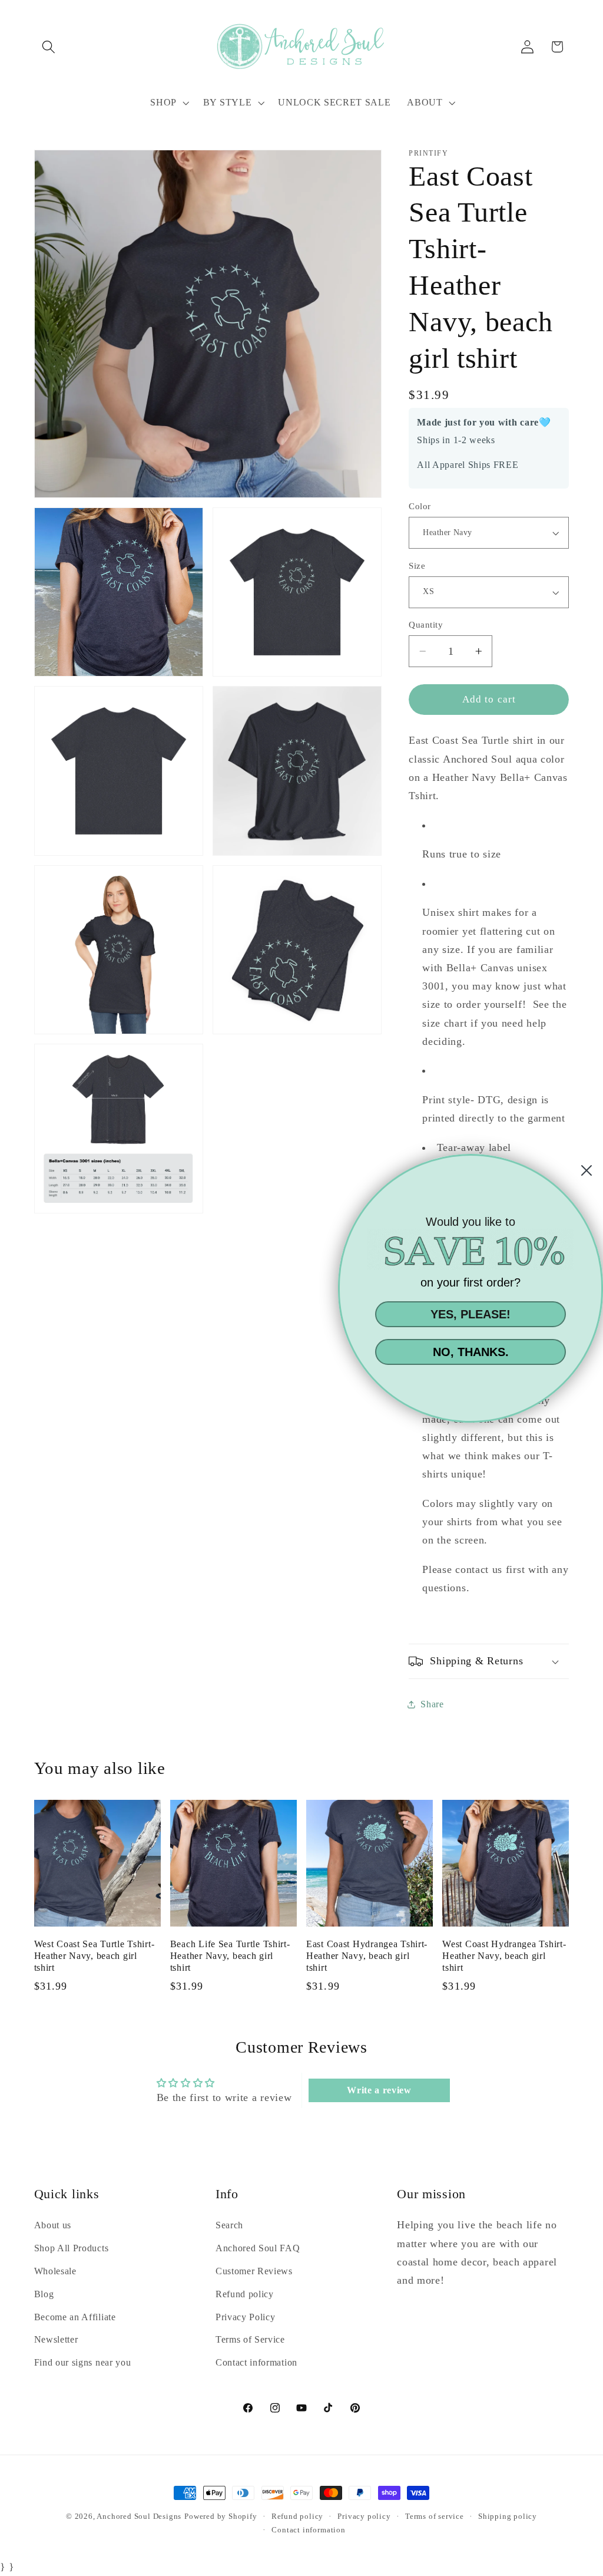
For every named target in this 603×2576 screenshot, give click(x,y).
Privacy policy (364, 2516)
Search (229, 2225)
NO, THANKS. (471, 1352)
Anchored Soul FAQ (258, 2248)
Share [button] (432, 1704)
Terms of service (435, 2516)
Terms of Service (250, 2339)
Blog (44, 2294)
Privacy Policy (246, 2317)
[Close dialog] (587, 1170)
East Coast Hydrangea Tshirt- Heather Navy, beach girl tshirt (367, 1956)
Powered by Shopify (221, 2516)
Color (420, 506)
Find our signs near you (83, 2362)
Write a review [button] (379, 2090)
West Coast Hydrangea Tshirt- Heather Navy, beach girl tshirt (504, 1956)
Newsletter (56, 2339)
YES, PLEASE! (471, 1314)
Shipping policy (508, 2516)
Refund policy (245, 2294)
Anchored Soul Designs (139, 2516)
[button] (49, 47)
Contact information (256, 2362)
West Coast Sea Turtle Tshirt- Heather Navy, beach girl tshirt (95, 1956)
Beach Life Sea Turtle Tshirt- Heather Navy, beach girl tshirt (230, 1956)
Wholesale (55, 2271)
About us (53, 2225)
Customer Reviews (254, 2271)
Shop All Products (72, 2248)
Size (417, 566)
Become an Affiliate (75, 2317)
